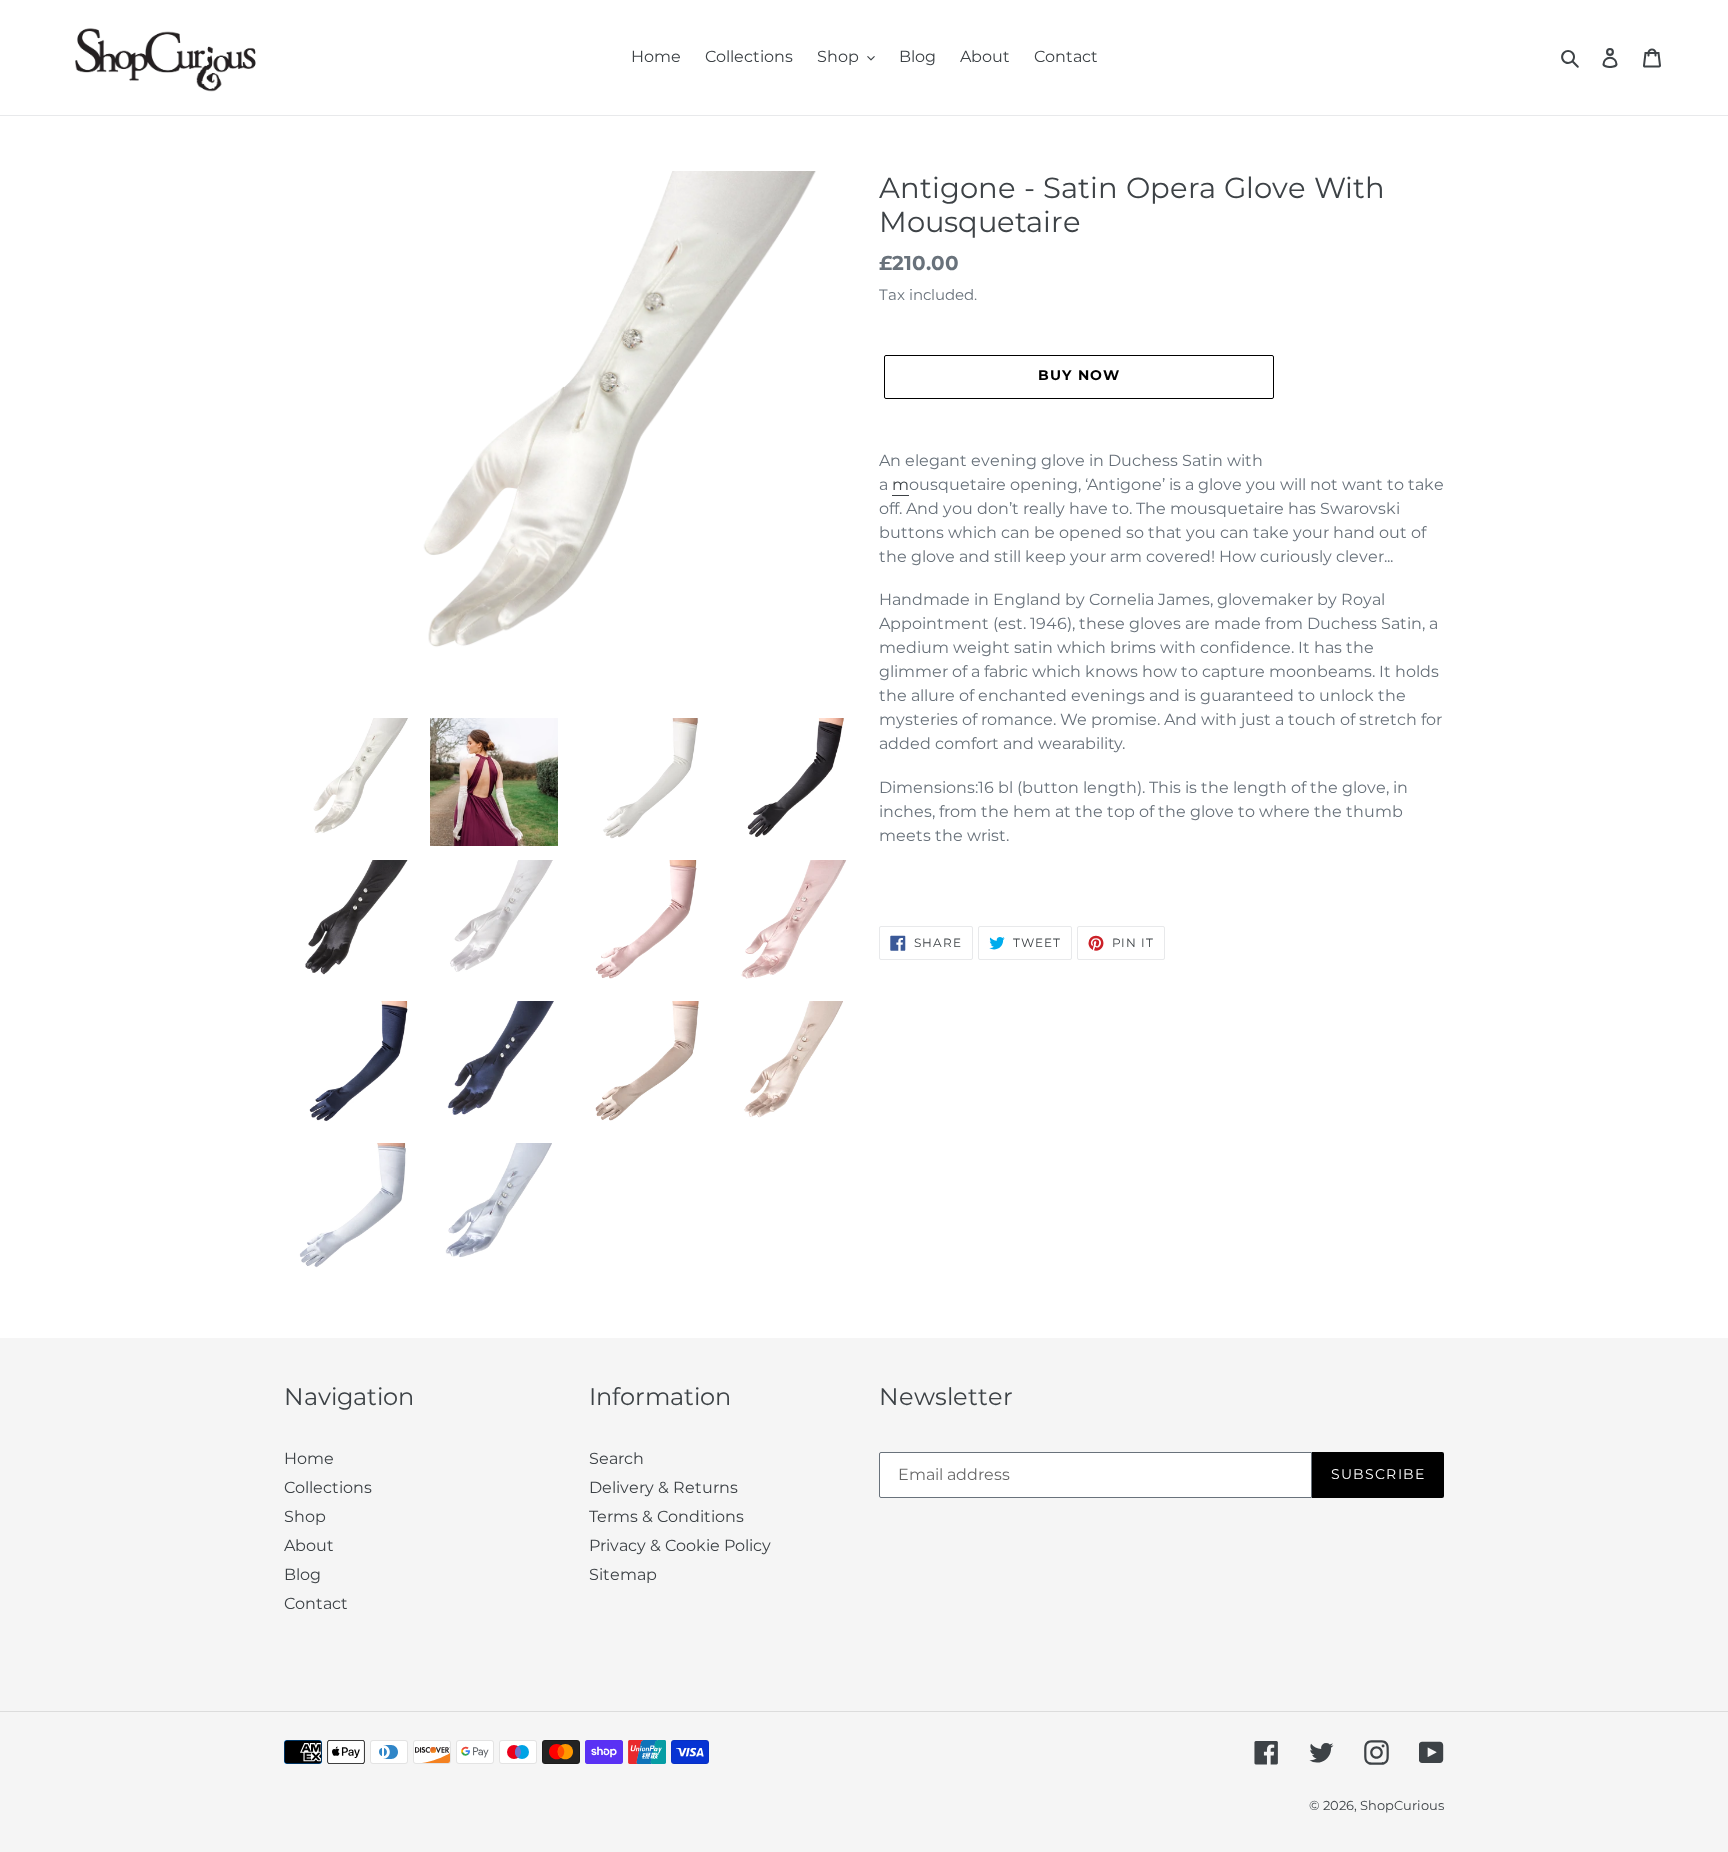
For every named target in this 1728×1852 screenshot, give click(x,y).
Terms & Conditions (666, 1516)
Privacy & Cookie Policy (680, 1545)
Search (616, 1458)
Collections (328, 1487)
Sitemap (623, 1574)
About (309, 1545)
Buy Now (864, 1810)
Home (309, 1458)
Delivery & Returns (663, 1487)
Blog (302, 1574)
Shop (305, 1516)
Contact (316, 1603)
